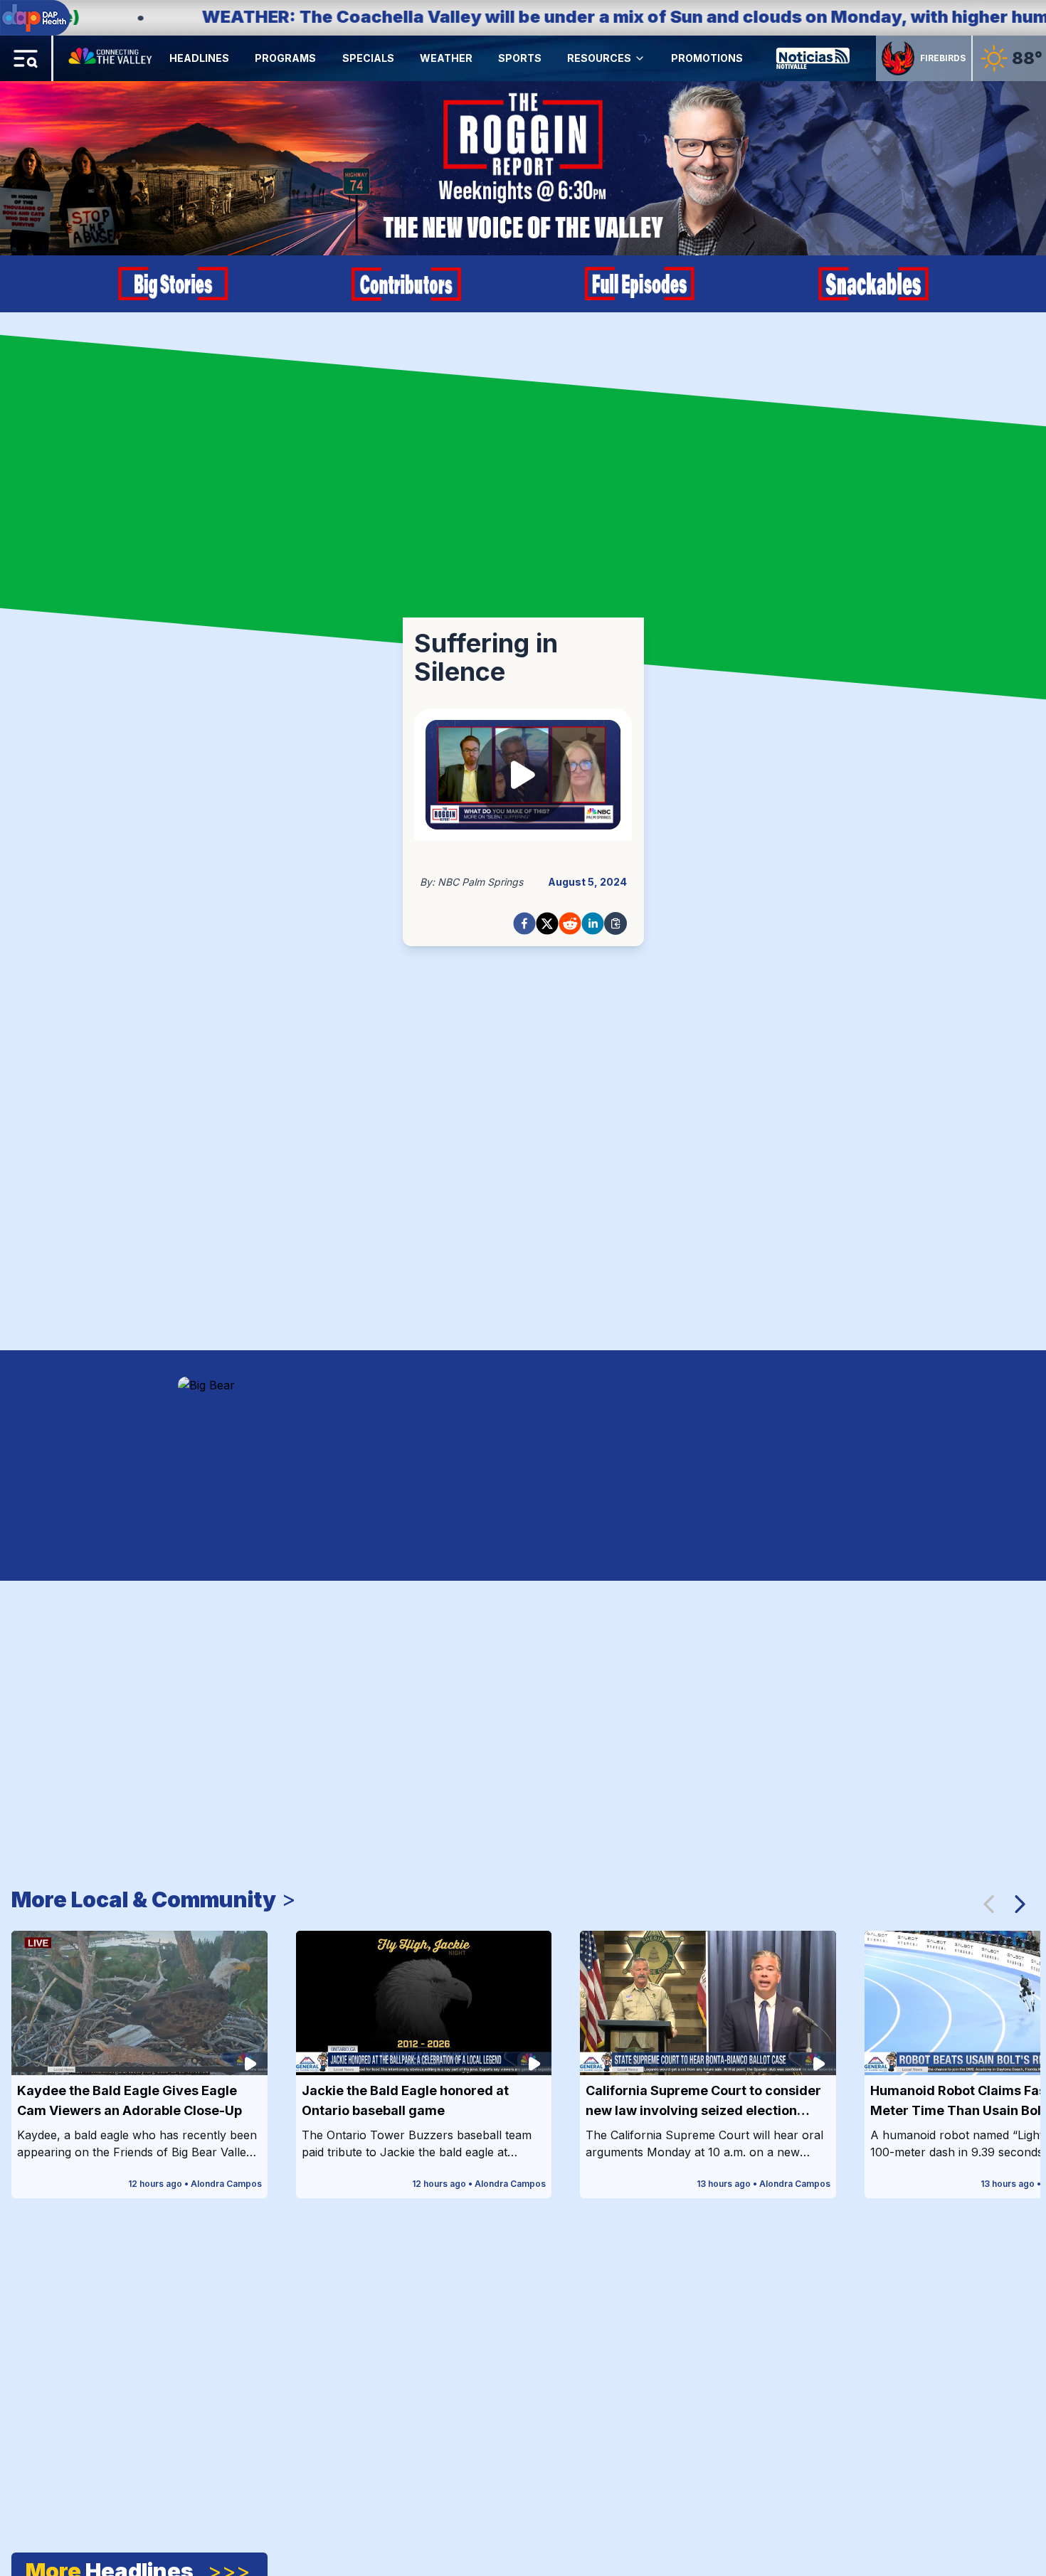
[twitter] (547, 923)
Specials (368, 58)
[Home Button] (111, 58)
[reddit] (570, 923)
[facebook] (524, 923)
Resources (599, 58)
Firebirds (943, 58)
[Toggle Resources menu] (640, 58)
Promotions (707, 58)
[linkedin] (593, 923)
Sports (520, 58)
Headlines (199, 58)
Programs (285, 58)
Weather (446, 58)
